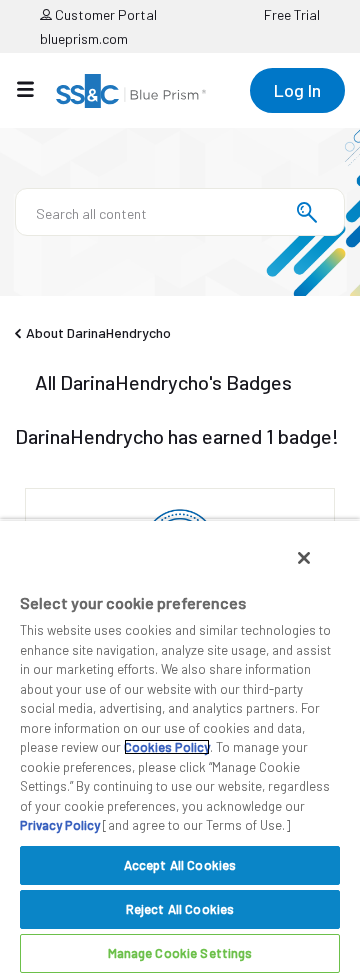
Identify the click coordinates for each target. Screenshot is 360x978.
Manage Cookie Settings (180, 953)
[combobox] (180, 212)
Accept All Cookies (180, 865)
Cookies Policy (167, 747)
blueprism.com (84, 38)
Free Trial (292, 14)
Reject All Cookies (180, 909)
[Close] (304, 558)
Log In (297, 90)
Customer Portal (104, 14)
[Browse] (35, 89)
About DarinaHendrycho (98, 332)
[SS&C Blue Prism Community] (131, 91)
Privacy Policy (60, 825)
